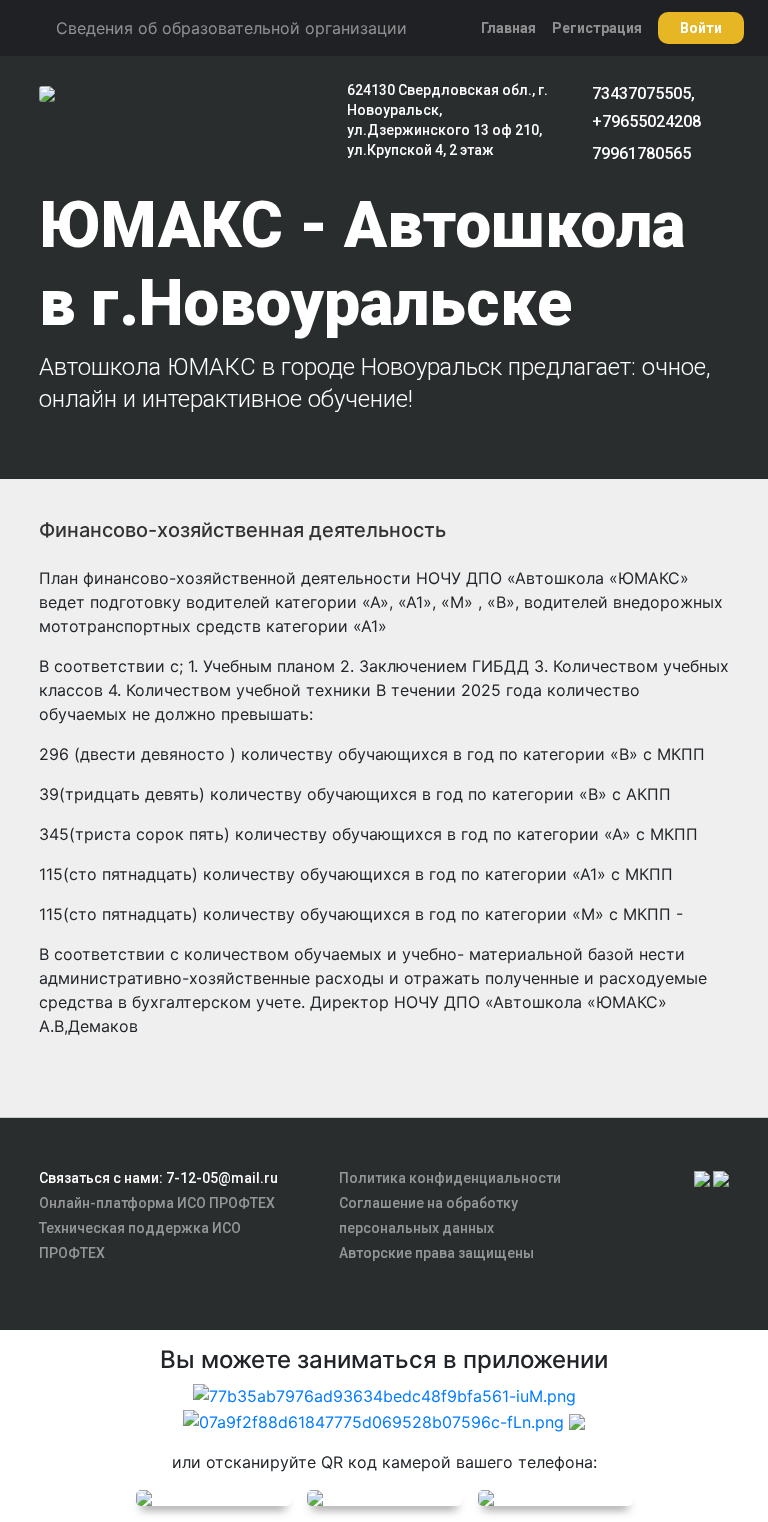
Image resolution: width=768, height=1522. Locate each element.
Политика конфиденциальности (450, 1178)
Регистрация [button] (597, 28)
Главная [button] (508, 28)
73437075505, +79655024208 (646, 107)
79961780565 (641, 153)
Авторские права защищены (436, 1253)
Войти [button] (701, 28)
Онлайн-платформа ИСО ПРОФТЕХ (157, 1203)
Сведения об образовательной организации (231, 28)
